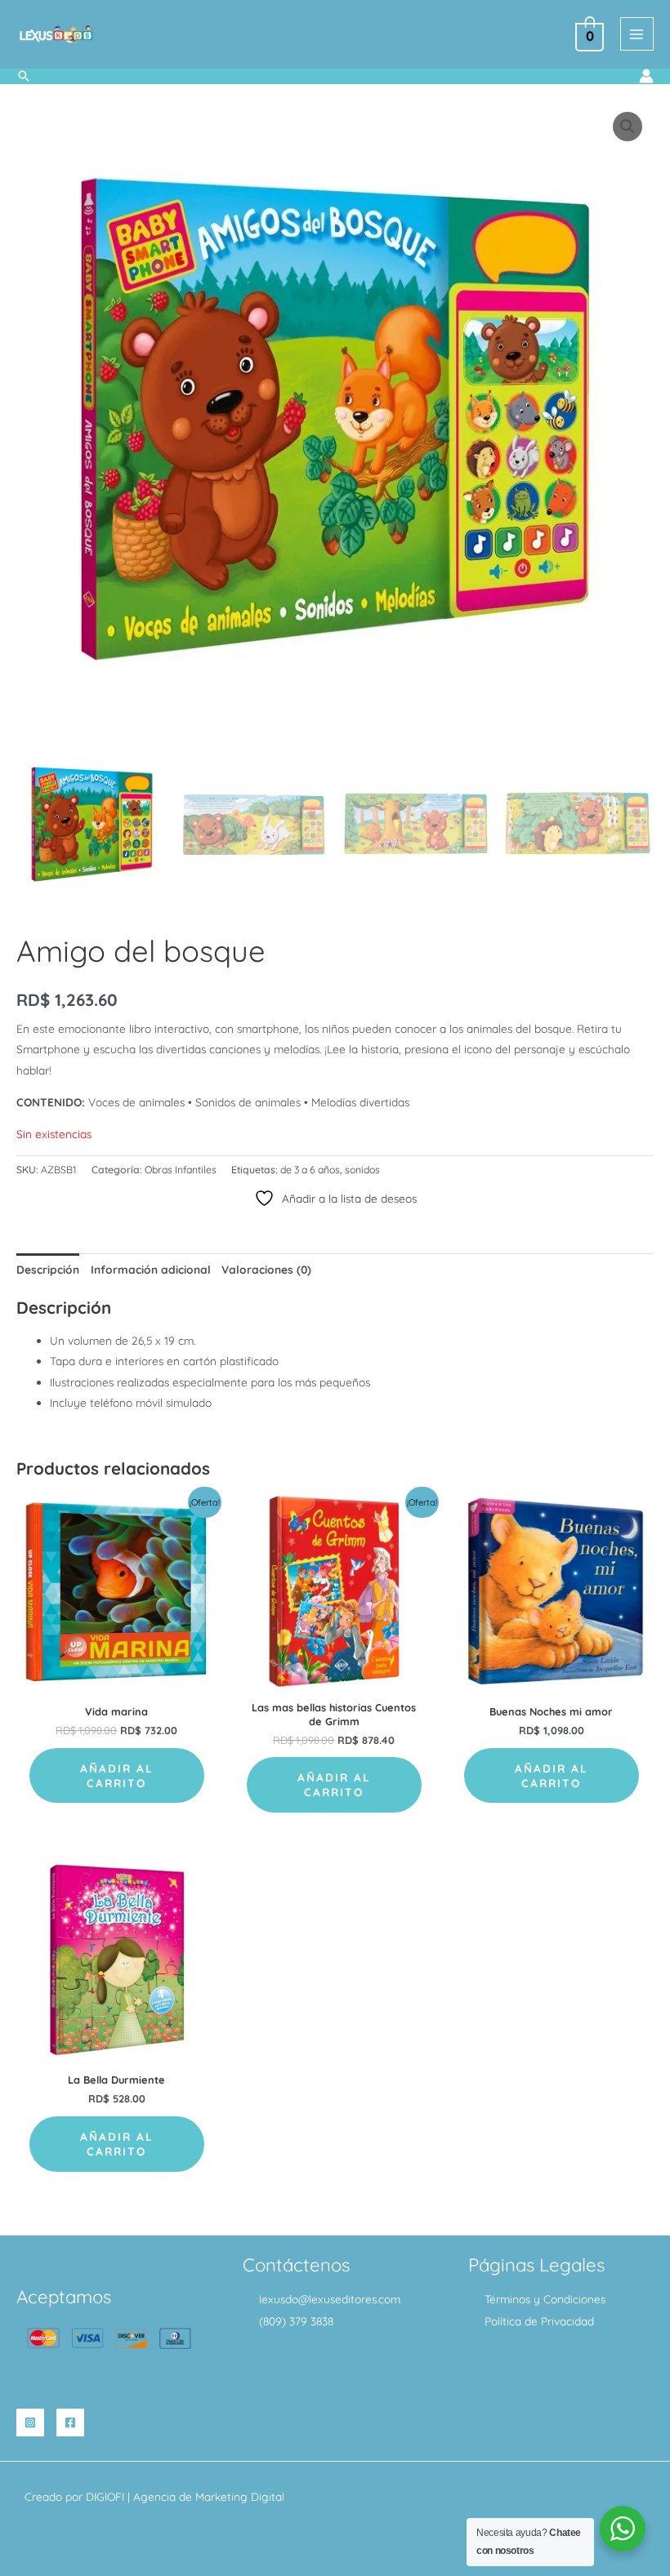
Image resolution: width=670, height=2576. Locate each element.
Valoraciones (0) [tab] (266, 1269)
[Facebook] (70, 2423)
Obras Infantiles (181, 1170)
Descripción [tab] (48, 1269)
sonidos (362, 1170)
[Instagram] (30, 2423)
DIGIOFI (105, 2496)
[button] (24, 76)
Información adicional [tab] (151, 1269)
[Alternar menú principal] (637, 34)
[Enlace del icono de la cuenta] (646, 76)
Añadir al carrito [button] (117, 1775)
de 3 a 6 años (310, 1170)
